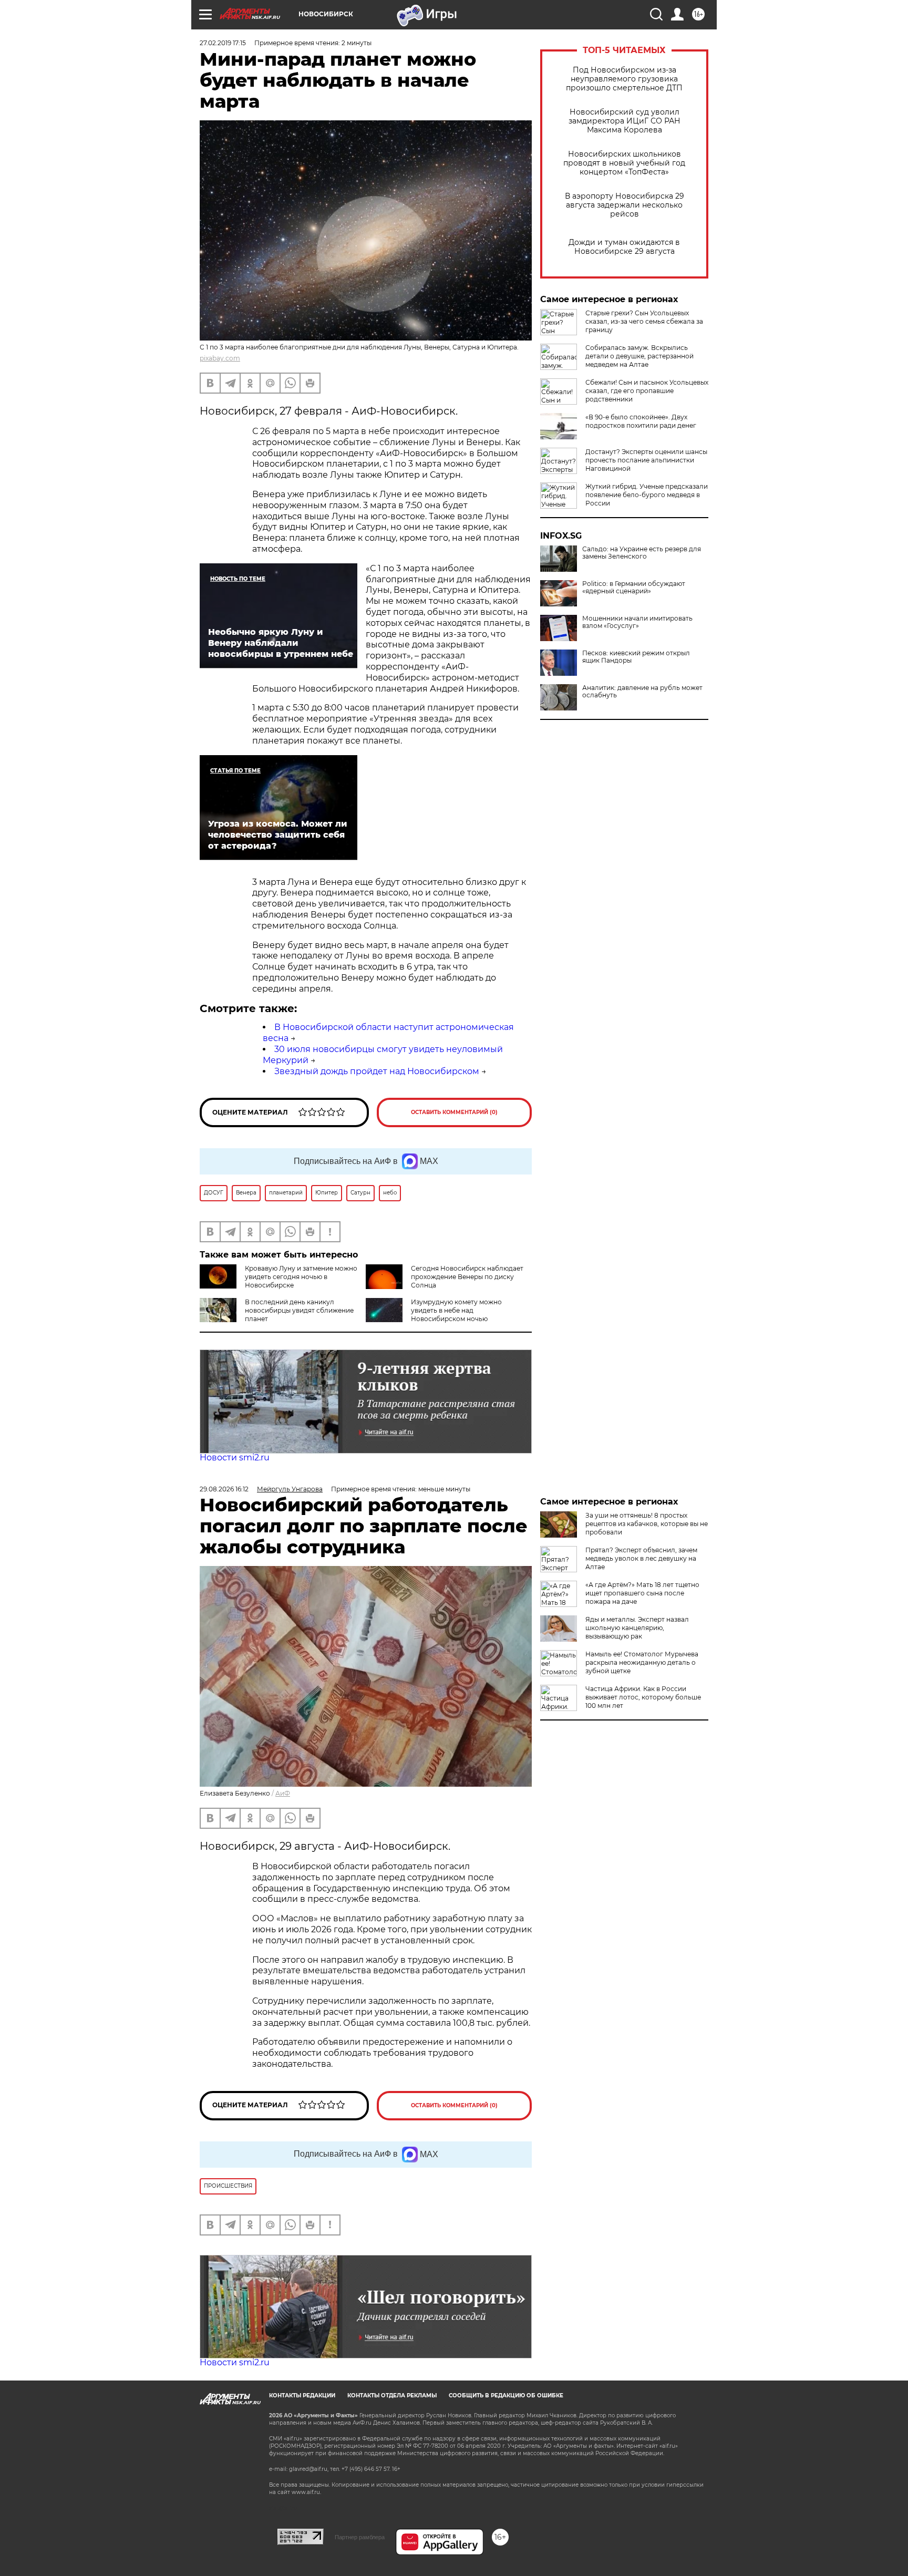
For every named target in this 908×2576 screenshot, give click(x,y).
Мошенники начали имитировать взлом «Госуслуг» (637, 622)
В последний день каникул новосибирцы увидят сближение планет (299, 1310)
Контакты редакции (302, 2395)
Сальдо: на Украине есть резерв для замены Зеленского (642, 553)
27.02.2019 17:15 (223, 43)
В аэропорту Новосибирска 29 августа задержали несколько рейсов (625, 205)
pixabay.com (220, 358)
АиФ (283, 1793)
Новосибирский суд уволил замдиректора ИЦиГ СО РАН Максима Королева (625, 121)
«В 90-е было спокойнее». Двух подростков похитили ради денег (641, 421)
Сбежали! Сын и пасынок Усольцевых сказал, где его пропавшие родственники (647, 391)
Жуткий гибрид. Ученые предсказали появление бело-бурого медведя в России (647, 495)
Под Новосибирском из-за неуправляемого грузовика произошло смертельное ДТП (624, 79)
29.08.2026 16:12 (224, 1489)
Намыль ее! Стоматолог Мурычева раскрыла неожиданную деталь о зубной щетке (642, 1662)
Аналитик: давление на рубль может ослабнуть (642, 692)
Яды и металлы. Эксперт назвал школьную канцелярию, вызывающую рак (637, 1628)
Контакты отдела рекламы (392, 2395)
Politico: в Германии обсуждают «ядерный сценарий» (634, 588)
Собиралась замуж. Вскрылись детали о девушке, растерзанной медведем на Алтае (639, 356)
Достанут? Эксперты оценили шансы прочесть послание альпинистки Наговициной (646, 460)
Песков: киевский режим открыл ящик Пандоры (636, 657)
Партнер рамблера (360, 2537)
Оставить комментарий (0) (454, 1112)
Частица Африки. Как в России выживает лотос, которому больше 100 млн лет (643, 1697)
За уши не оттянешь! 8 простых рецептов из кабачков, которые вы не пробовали (647, 1524)
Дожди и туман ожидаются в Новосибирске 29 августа (624, 247)
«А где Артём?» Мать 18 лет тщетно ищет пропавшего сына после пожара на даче (642, 1593)
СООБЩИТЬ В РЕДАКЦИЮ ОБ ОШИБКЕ (506, 2395)
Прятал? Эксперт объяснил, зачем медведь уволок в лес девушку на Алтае (641, 1558)
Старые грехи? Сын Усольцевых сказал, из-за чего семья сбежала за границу (644, 321)
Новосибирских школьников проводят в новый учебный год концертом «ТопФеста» (624, 163)
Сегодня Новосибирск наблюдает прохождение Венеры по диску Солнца (467, 1277)
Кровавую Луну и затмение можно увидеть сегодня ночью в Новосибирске (301, 1277)
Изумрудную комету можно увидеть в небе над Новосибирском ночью (456, 1310)
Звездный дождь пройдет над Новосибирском (377, 1071)
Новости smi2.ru (235, 1457)
